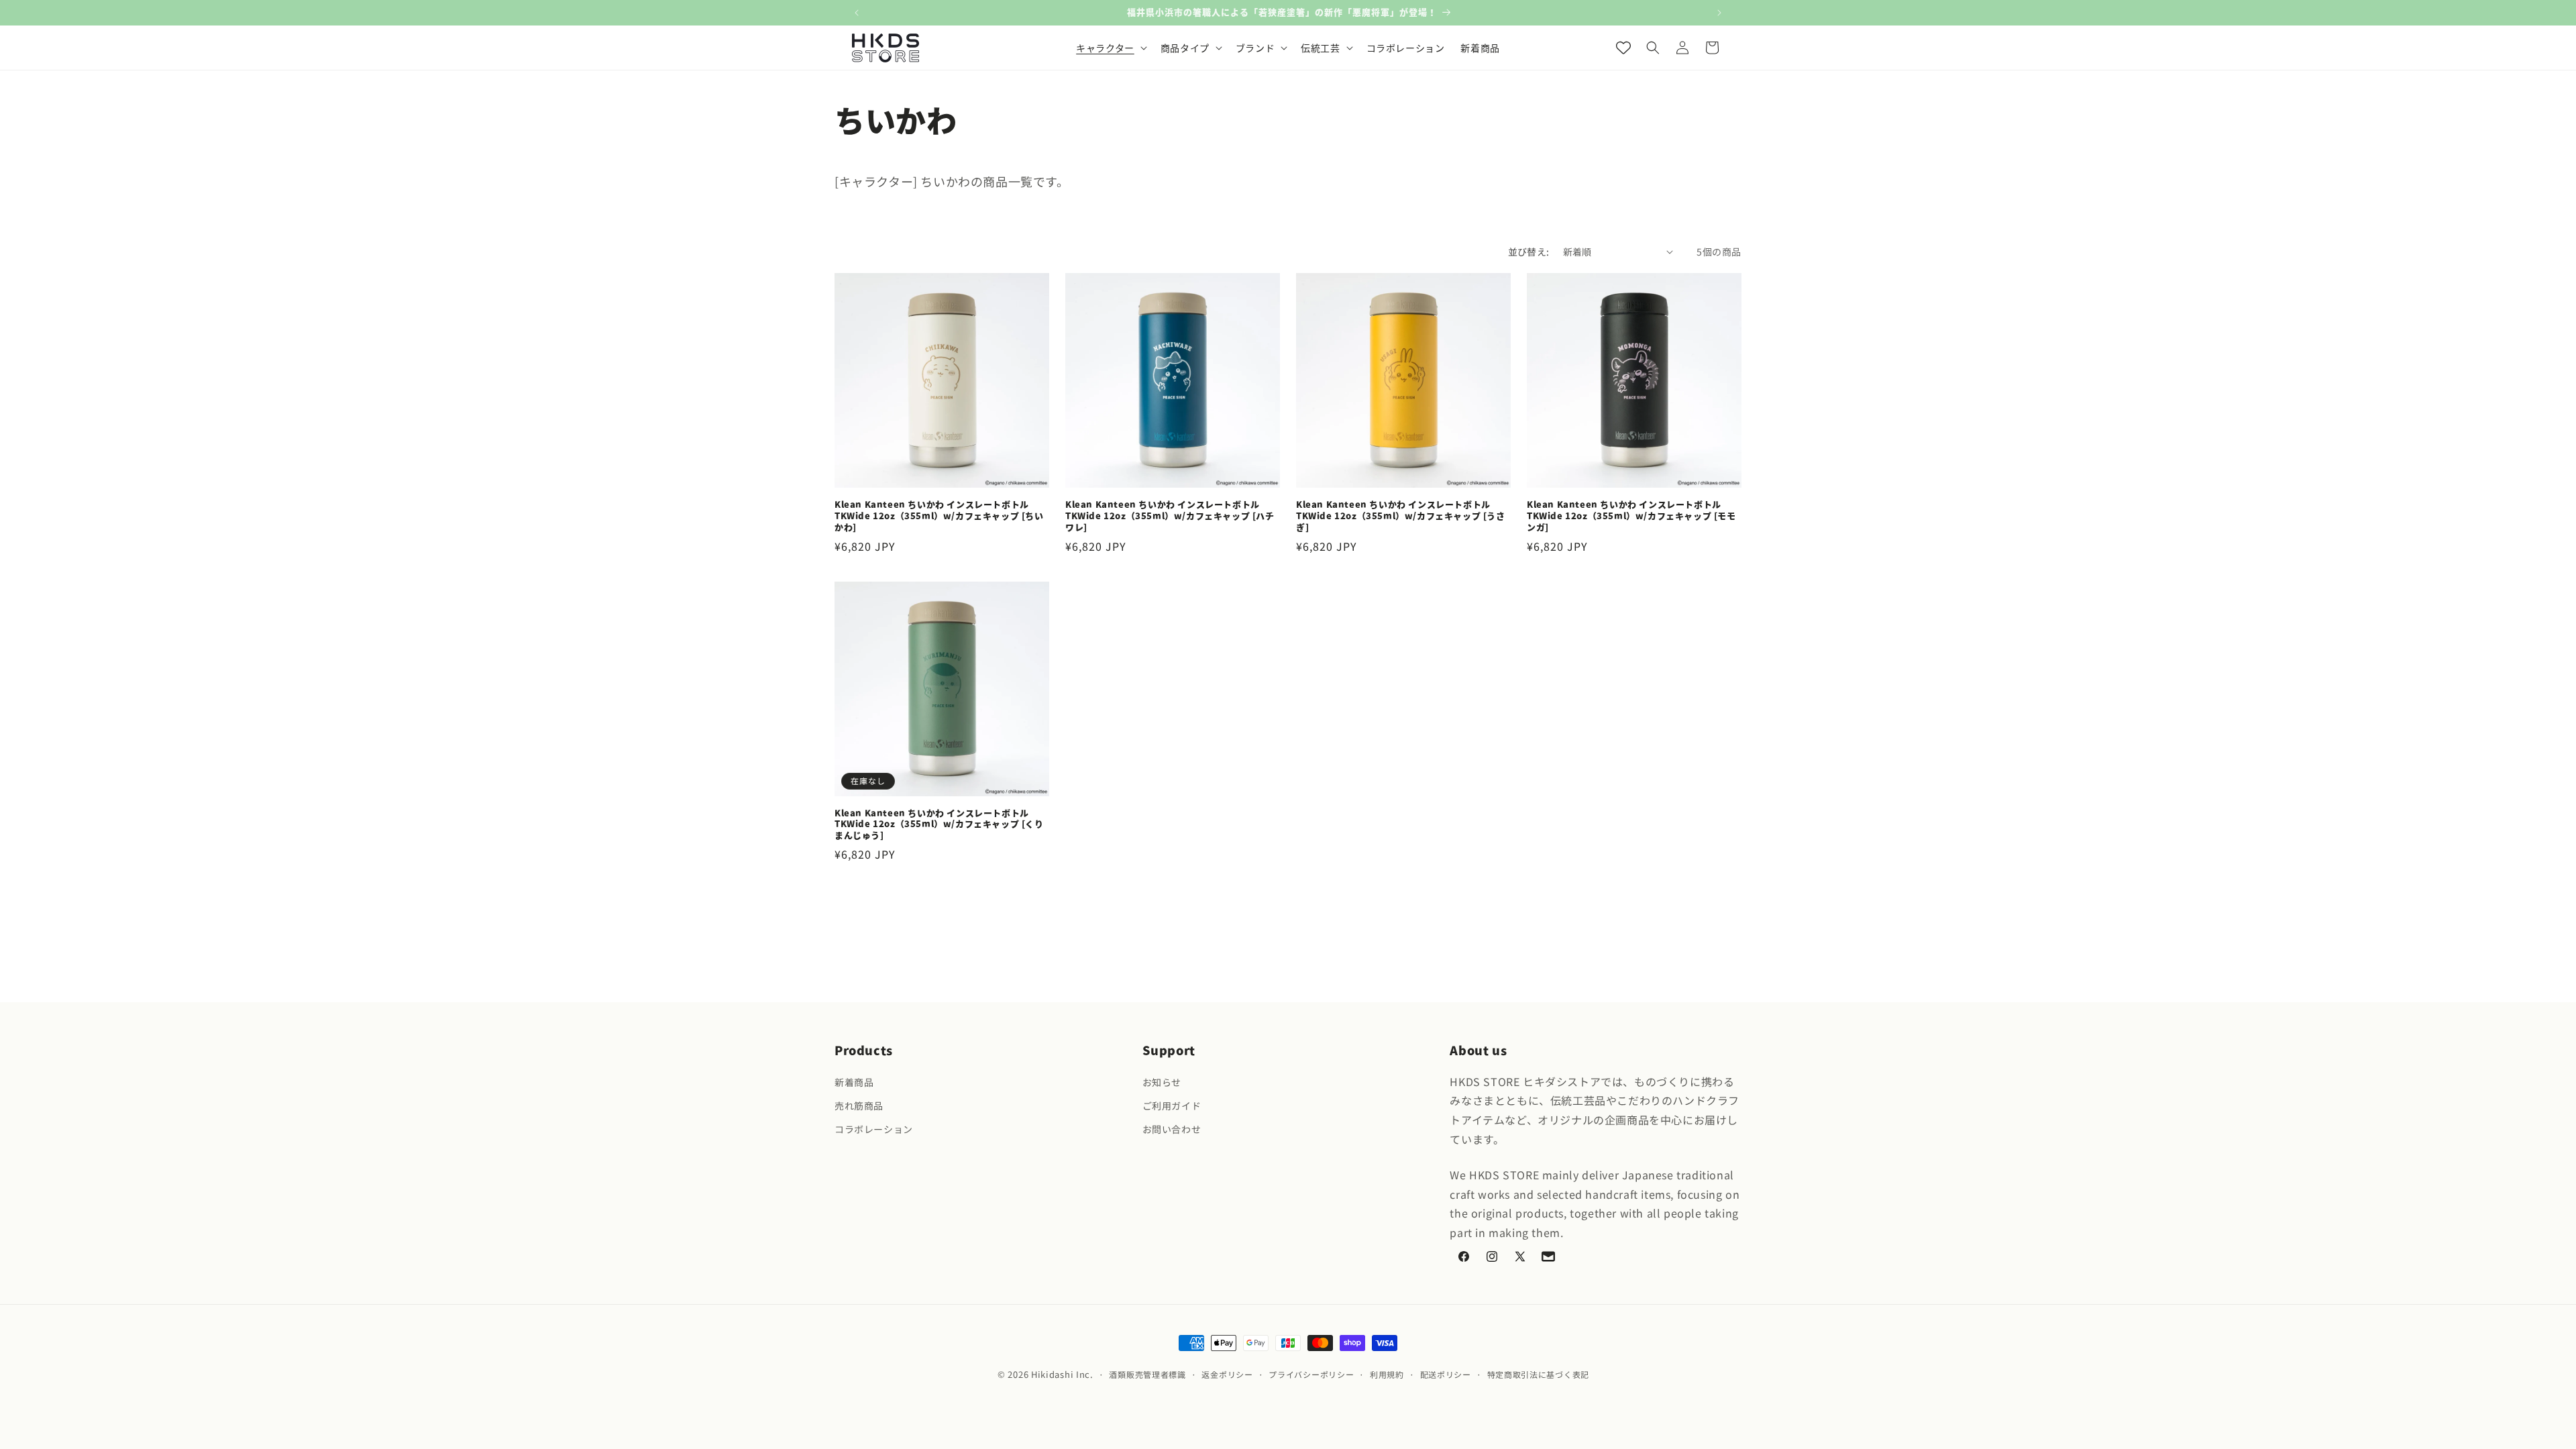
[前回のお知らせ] (857, 13)
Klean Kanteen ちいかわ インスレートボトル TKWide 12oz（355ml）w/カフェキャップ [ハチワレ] (1170, 516)
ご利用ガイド (1172, 1106)
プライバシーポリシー (1311, 1374)
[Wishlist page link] (1623, 48)
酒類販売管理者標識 (1147, 1374)
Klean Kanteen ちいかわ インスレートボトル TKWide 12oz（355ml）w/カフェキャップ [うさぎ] (1401, 516)
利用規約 (1387, 1374)
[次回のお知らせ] (1719, 13)
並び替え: (1529, 252)
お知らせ (1162, 1082)
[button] (1110, 48)
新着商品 (854, 1082)
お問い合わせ (1172, 1129)
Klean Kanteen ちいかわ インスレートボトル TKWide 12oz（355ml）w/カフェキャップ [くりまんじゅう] (939, 825)
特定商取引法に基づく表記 (1538, 1374)
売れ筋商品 (859, 1106)
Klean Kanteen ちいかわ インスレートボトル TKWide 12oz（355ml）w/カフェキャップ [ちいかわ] (939, 516)
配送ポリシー (1446, 1374)
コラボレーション (874, 1129)
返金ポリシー (1227, 1374)
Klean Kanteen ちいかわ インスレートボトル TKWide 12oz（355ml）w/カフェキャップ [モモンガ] (1631, 516)
